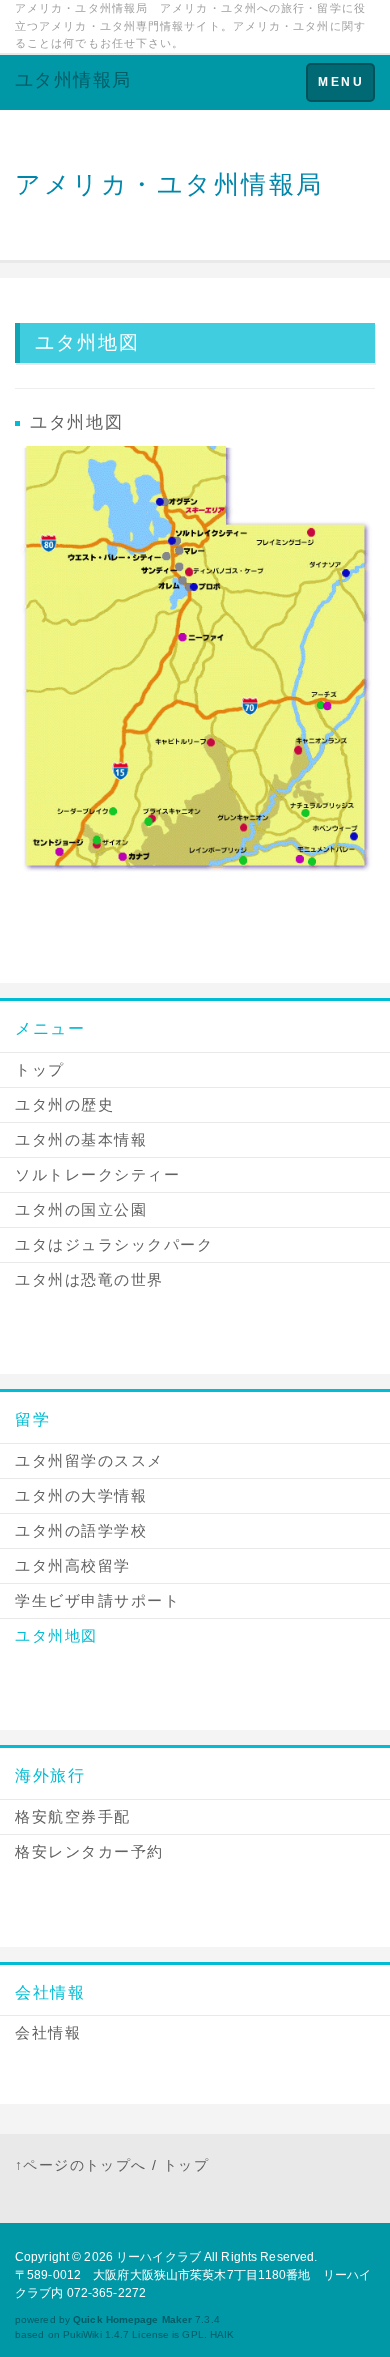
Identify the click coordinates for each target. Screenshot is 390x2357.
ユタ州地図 (56, 1635)
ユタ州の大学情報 (81, 1495)
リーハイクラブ (158, 2257)
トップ (40, 1069)
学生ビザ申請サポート (97, 1600)
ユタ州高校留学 (73, 1565)
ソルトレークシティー (97, 1174)
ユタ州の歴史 (64, 1104)
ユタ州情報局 (73, 80)
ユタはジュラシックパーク (114, 1244)
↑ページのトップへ (81, 2165)
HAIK (222, 2334)
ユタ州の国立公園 (81, 1209)
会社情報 (50, 1992)
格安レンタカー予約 (89, 1851)
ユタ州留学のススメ (89, 1460)
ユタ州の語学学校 (81, 1530)
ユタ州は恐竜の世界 (89, 1279)
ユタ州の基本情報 (81, 1139)
